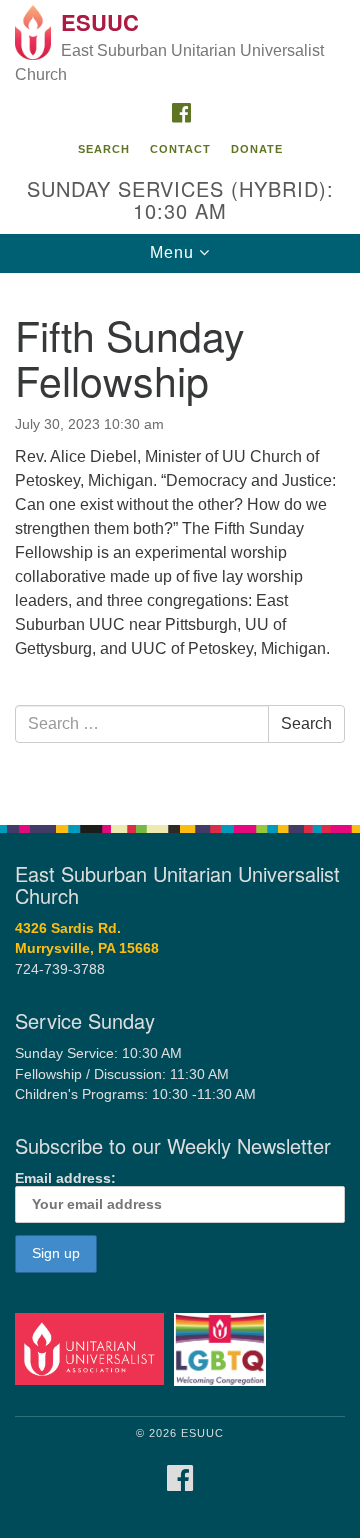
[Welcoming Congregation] (223, 1348)
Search (104, 149)
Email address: (65, 1178)
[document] (180, 538)
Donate (257, 149)
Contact (180, 149)
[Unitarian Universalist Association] (92, 1348)
